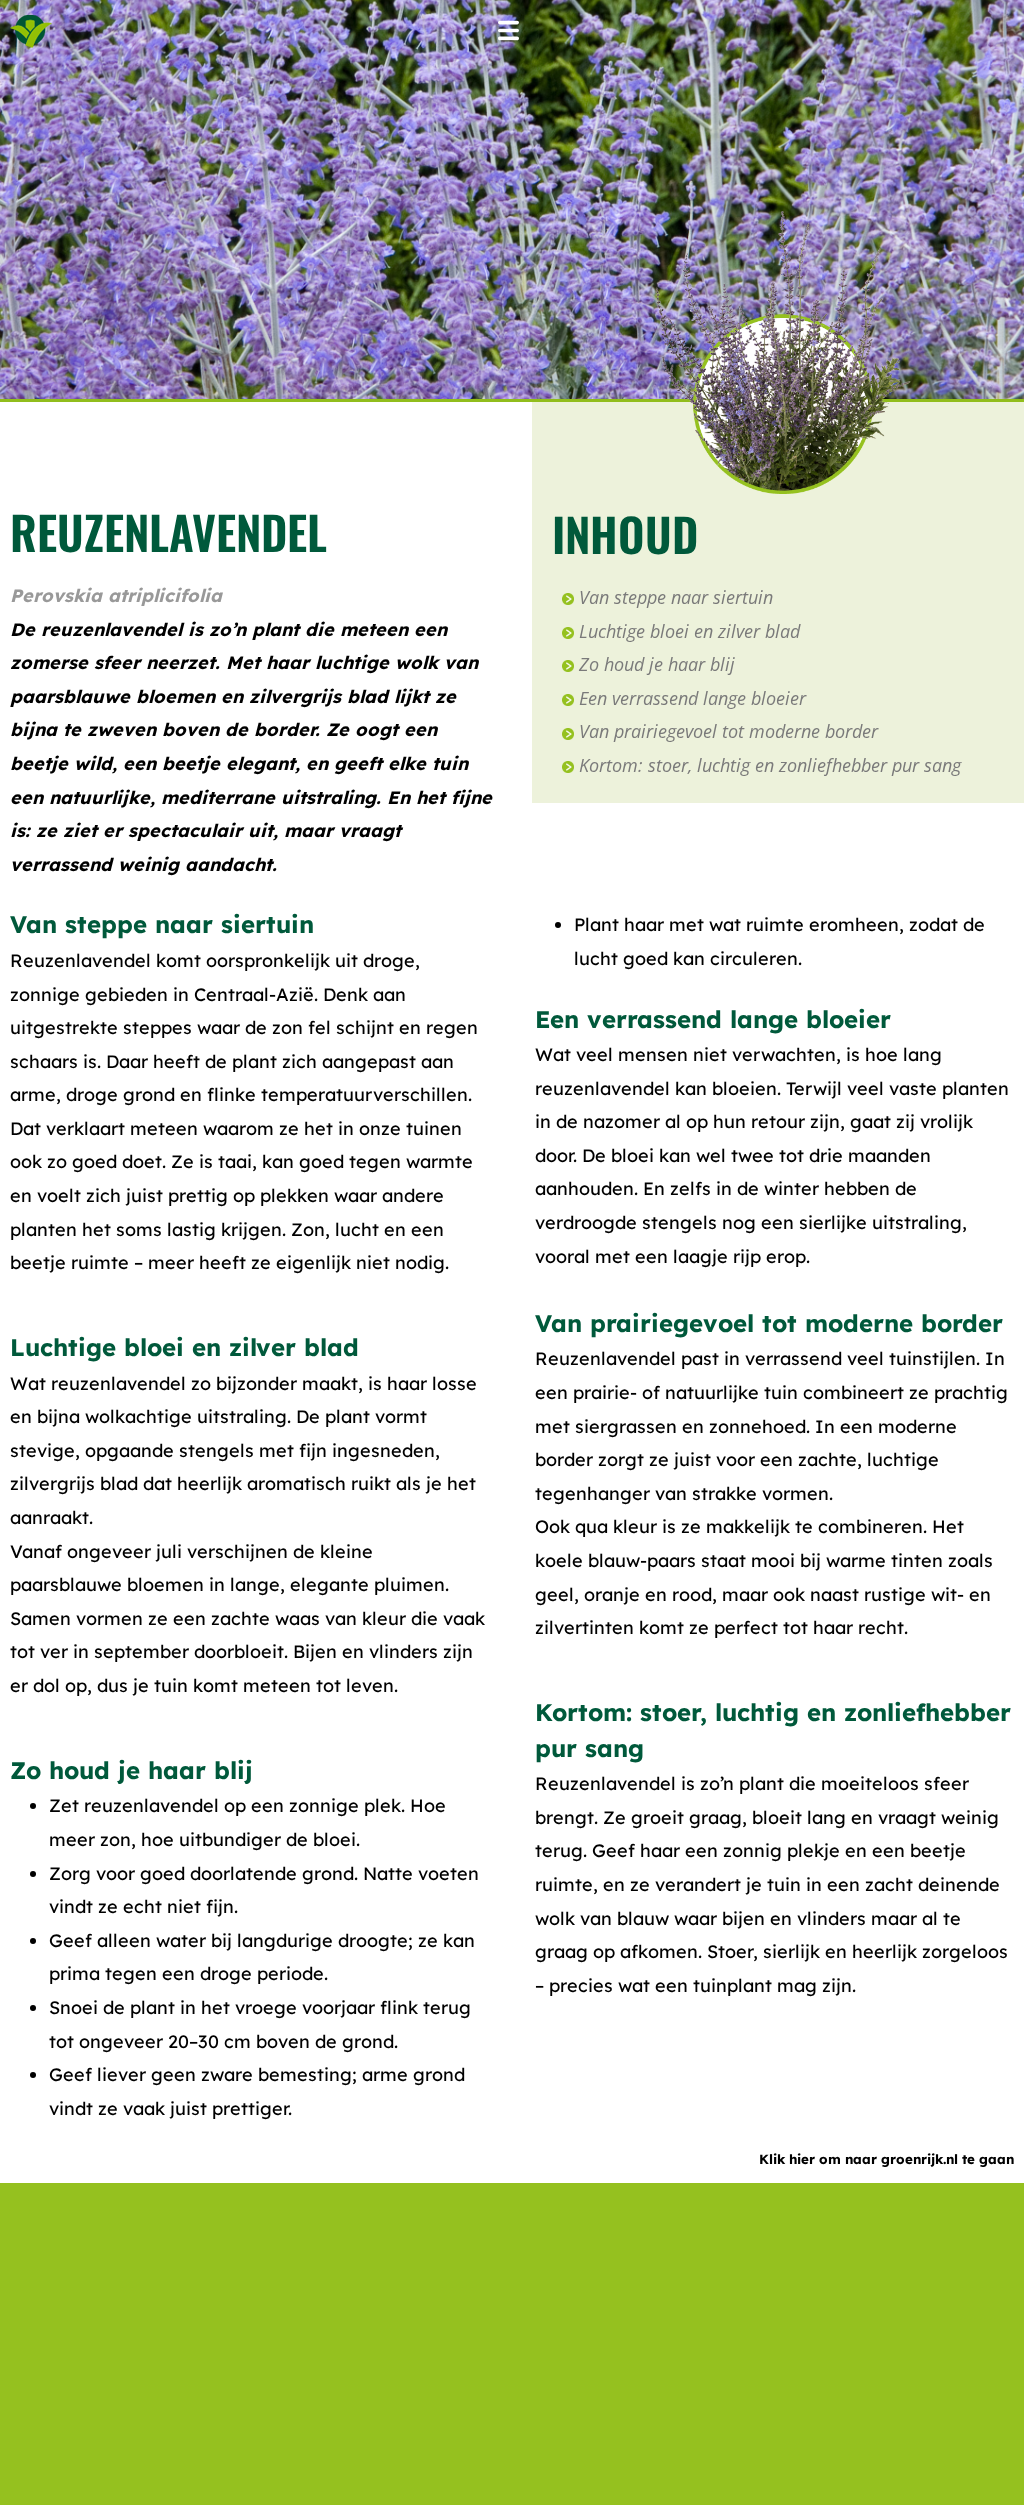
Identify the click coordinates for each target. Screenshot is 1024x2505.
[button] (508, 31)
